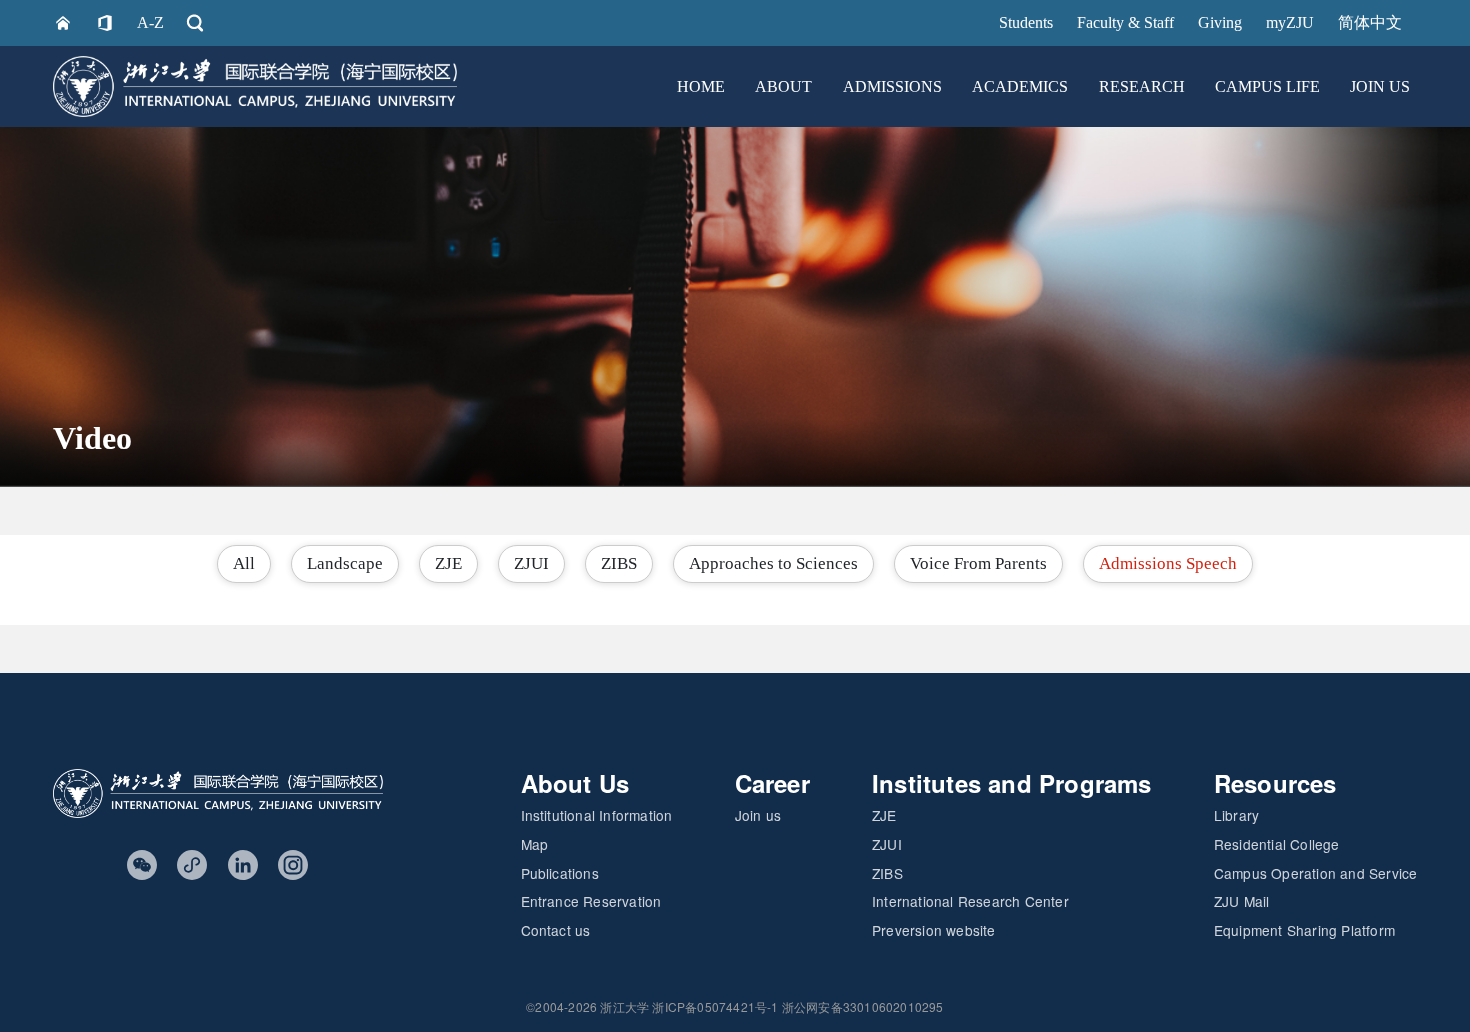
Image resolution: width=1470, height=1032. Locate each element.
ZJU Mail (1242, 901)
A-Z (150, 22)
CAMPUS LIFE (1267, 86)
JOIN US (1380, 86)
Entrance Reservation (591, 901)
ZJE (448, 563)
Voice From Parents (978, 563)
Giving (1220, 22)
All (244, 563)
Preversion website (934, 930)
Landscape (345, 563)
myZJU (1290, 22)
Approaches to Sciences (773, 563)
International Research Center (970, 901)
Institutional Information (597, 815)
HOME (701, 86)
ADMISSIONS (892, 86)
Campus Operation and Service (1316, 873)
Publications (560, 873)
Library (1236, 815)
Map (535, 844)
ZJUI (531, 563)
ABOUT (783, 86)
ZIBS (619, 563)
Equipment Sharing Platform (1304, 930)
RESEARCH (1142, 86)
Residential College (1277, 844)
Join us (758, 815)
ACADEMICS (1020, 86)
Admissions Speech (1168, 563)
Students (1026, 22)
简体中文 (1370, 22)
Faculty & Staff (1125, 22)
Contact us (556, 930)
